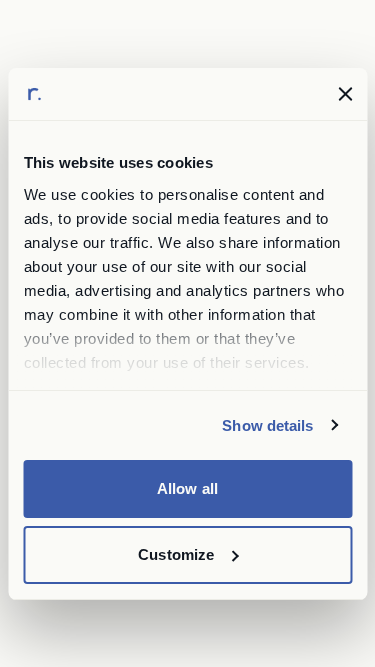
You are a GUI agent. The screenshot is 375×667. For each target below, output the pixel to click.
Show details (267, 425)
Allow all (187, 488)
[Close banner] (345, 94)
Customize (176, 554)
